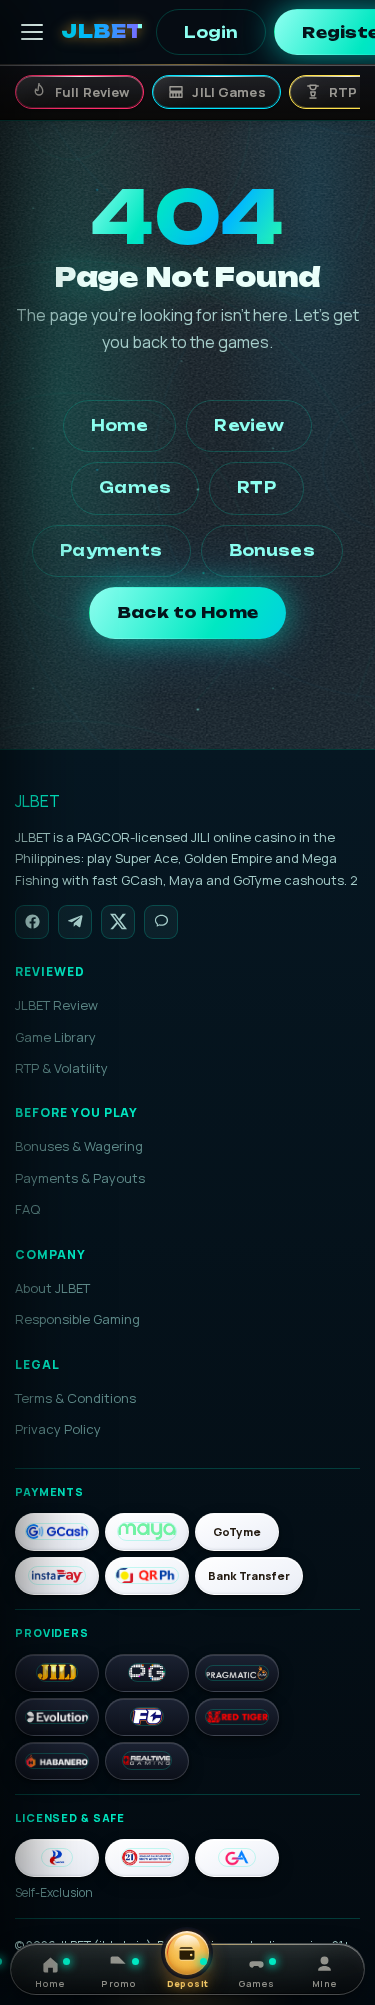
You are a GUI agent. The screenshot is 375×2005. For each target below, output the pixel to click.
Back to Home (187, 612)
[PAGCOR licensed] (57, 1858)
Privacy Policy (58, 1429)
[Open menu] (32, 32)
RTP (256, 487)
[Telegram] (75, 922)
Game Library (55, 1037)
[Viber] (161, 922)
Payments (111, 550)
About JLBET (52, 1288)
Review (249, 425)
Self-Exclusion (54, 1892)
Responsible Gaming (77, 1319)
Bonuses (272, 550)
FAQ (27, 1209)
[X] (118, 922)
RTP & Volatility (61, 1068)
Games (135, 487)
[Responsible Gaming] (147, 1858)
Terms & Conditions (75, 1398)
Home (120, 425)
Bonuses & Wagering (79, 1146)
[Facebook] (32, 922)
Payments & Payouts (80, 1178)
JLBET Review (56, 1005)
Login (211, 32)
